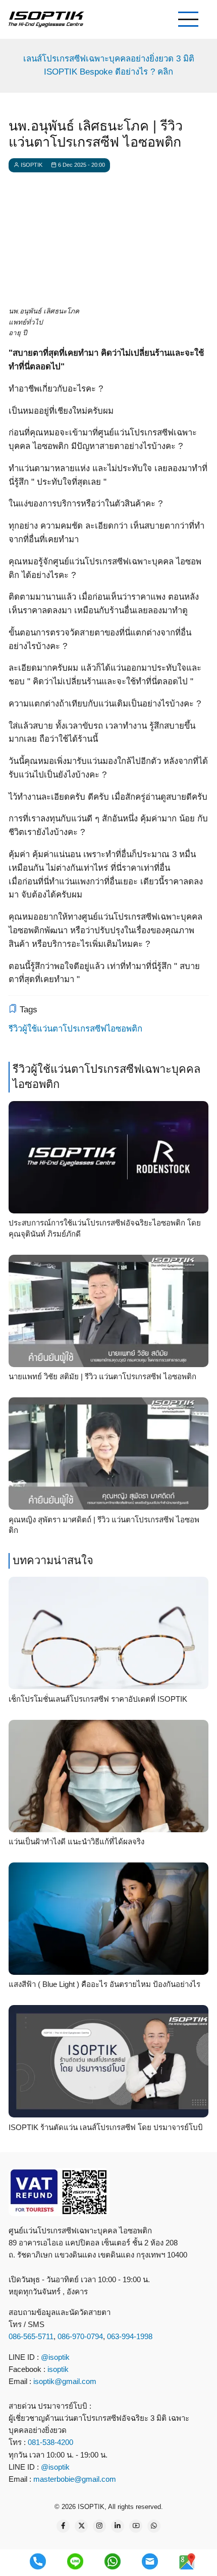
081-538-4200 (49, 2442)
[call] (38, 2561)
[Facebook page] (63, 2526)
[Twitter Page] (81, 2526)
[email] (150, 2561)
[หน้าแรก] (46, 19)
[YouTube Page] (136, 2526)
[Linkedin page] (118, 2526)
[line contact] (75, 2561)
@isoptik (55, 2357)
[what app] (113, 2561)
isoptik (58, 2369)
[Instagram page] (99, 2526)
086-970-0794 (80, 2336)
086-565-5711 (31, 2336)
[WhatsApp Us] (154, 2526)
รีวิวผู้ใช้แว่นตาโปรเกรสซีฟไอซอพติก (75, 1029)
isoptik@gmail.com (65, 2381)
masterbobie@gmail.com (75, 2479)
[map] (187, 2561)
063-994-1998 (130, 2336)
